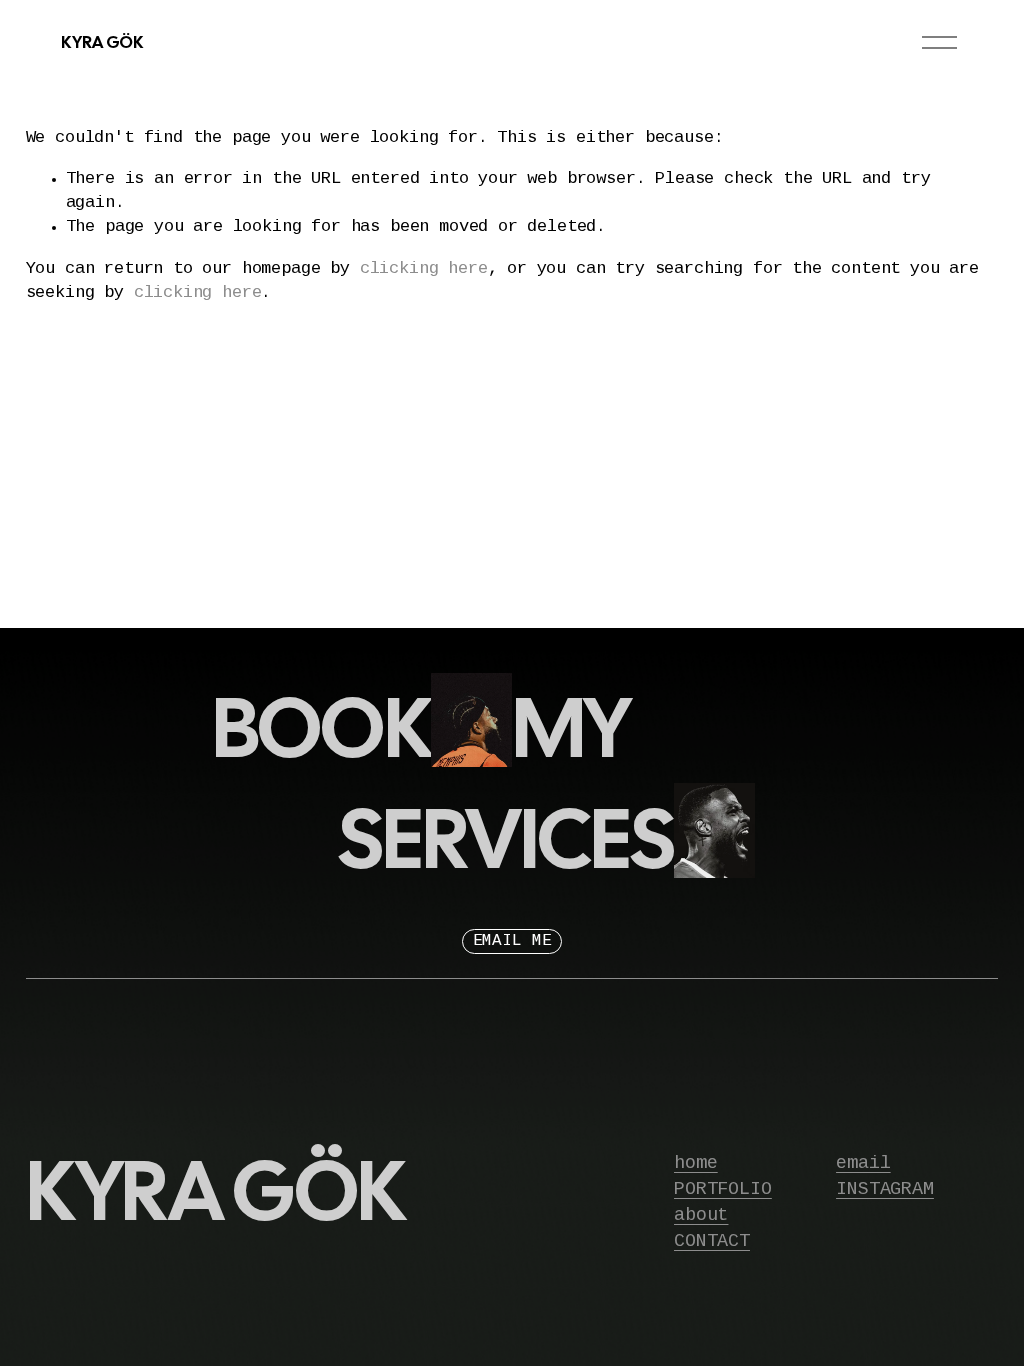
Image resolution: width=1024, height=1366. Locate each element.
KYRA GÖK (101, 42)
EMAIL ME (512, 941)
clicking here (424, 269)
